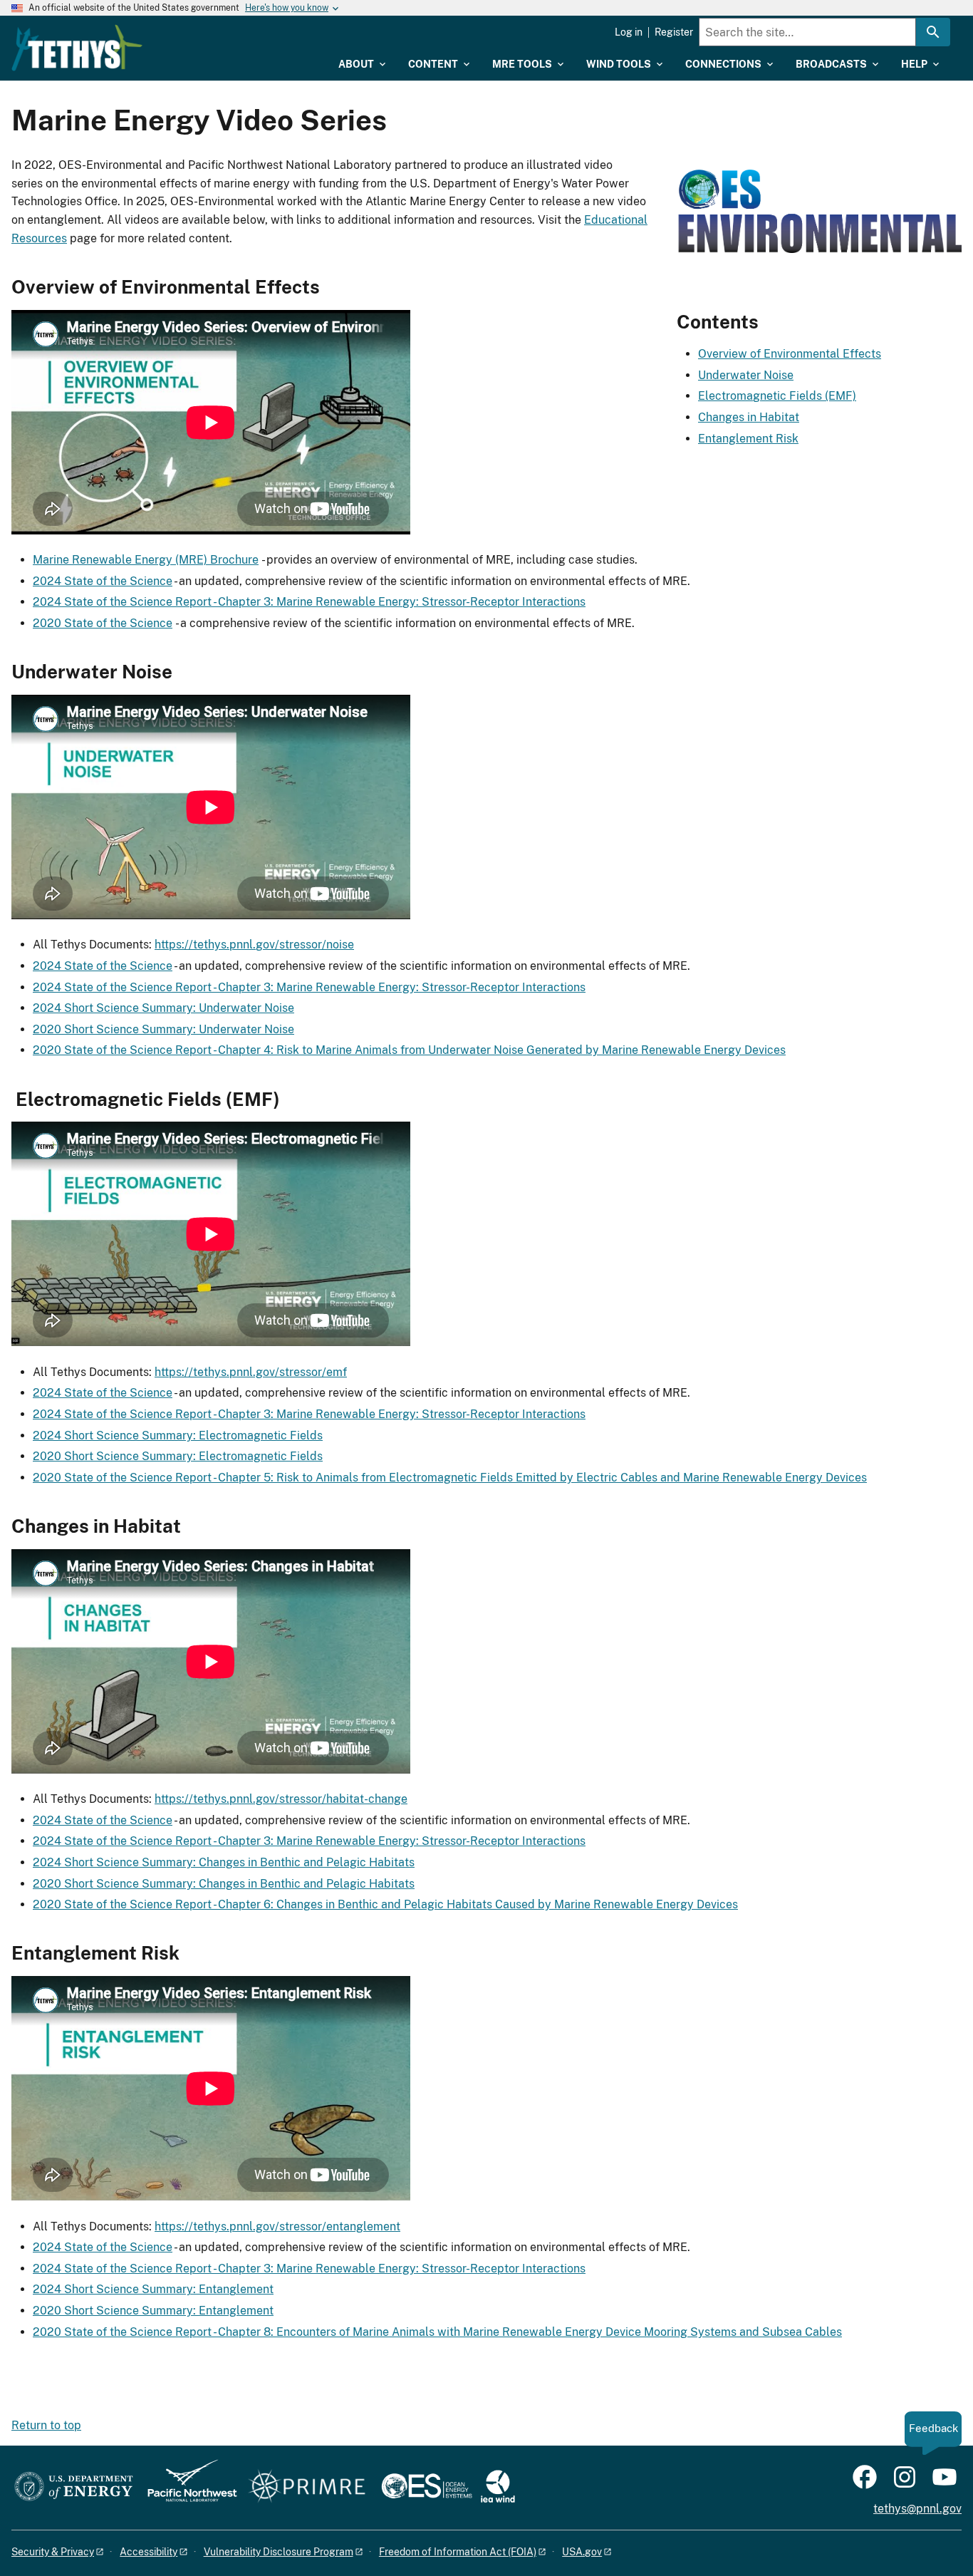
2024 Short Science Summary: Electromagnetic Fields (178, 1436)
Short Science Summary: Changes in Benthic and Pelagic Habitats (239, 1884)
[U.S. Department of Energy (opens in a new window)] (74, 2487)
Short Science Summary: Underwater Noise (179, 1029)
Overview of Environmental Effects (790, 354)
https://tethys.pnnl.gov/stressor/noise (254, 945)
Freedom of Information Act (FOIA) (458, 2552)
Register (674, 32)
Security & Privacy (53, 2552)
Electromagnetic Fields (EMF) (777, 396)
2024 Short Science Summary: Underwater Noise (163, 1008)
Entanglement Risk (748, 439)
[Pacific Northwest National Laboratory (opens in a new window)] (187, 2487)
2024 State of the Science (103, 581)
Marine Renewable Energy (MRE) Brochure (146, 560)
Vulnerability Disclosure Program (279, 2552)
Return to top (46, 2425)
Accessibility (149, 2552)
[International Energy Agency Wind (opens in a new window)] (498, 2487)
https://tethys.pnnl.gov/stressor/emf (251, 1372)
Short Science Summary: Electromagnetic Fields (193, 1456)
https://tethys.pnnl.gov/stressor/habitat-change (281, 1799)
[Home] (77, 48)
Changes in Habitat (749, 417)
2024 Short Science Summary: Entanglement (153, 2289)
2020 (48, 1029)
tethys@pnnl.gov (917, 2509)
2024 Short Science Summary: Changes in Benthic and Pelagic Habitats (224, 1862)
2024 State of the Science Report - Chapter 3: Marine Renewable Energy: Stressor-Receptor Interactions (309, 602)
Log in (629, 32)
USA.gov (582, 2552)
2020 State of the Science (103, 623)
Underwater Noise (746, 375)
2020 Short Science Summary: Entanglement (153, 2311)
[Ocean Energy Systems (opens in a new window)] (428, 2487)
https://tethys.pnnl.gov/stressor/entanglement (277, 2226)
